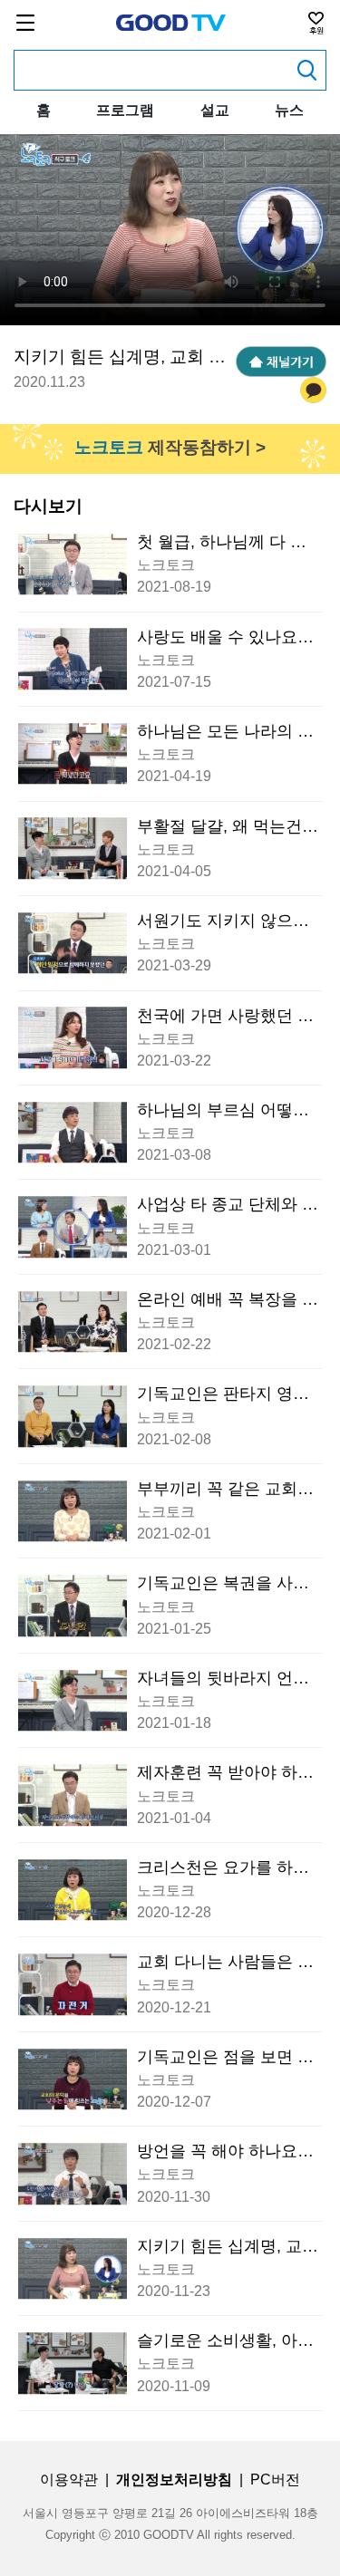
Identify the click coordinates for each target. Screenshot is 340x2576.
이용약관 (69, 2480)
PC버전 (275, 2480)
